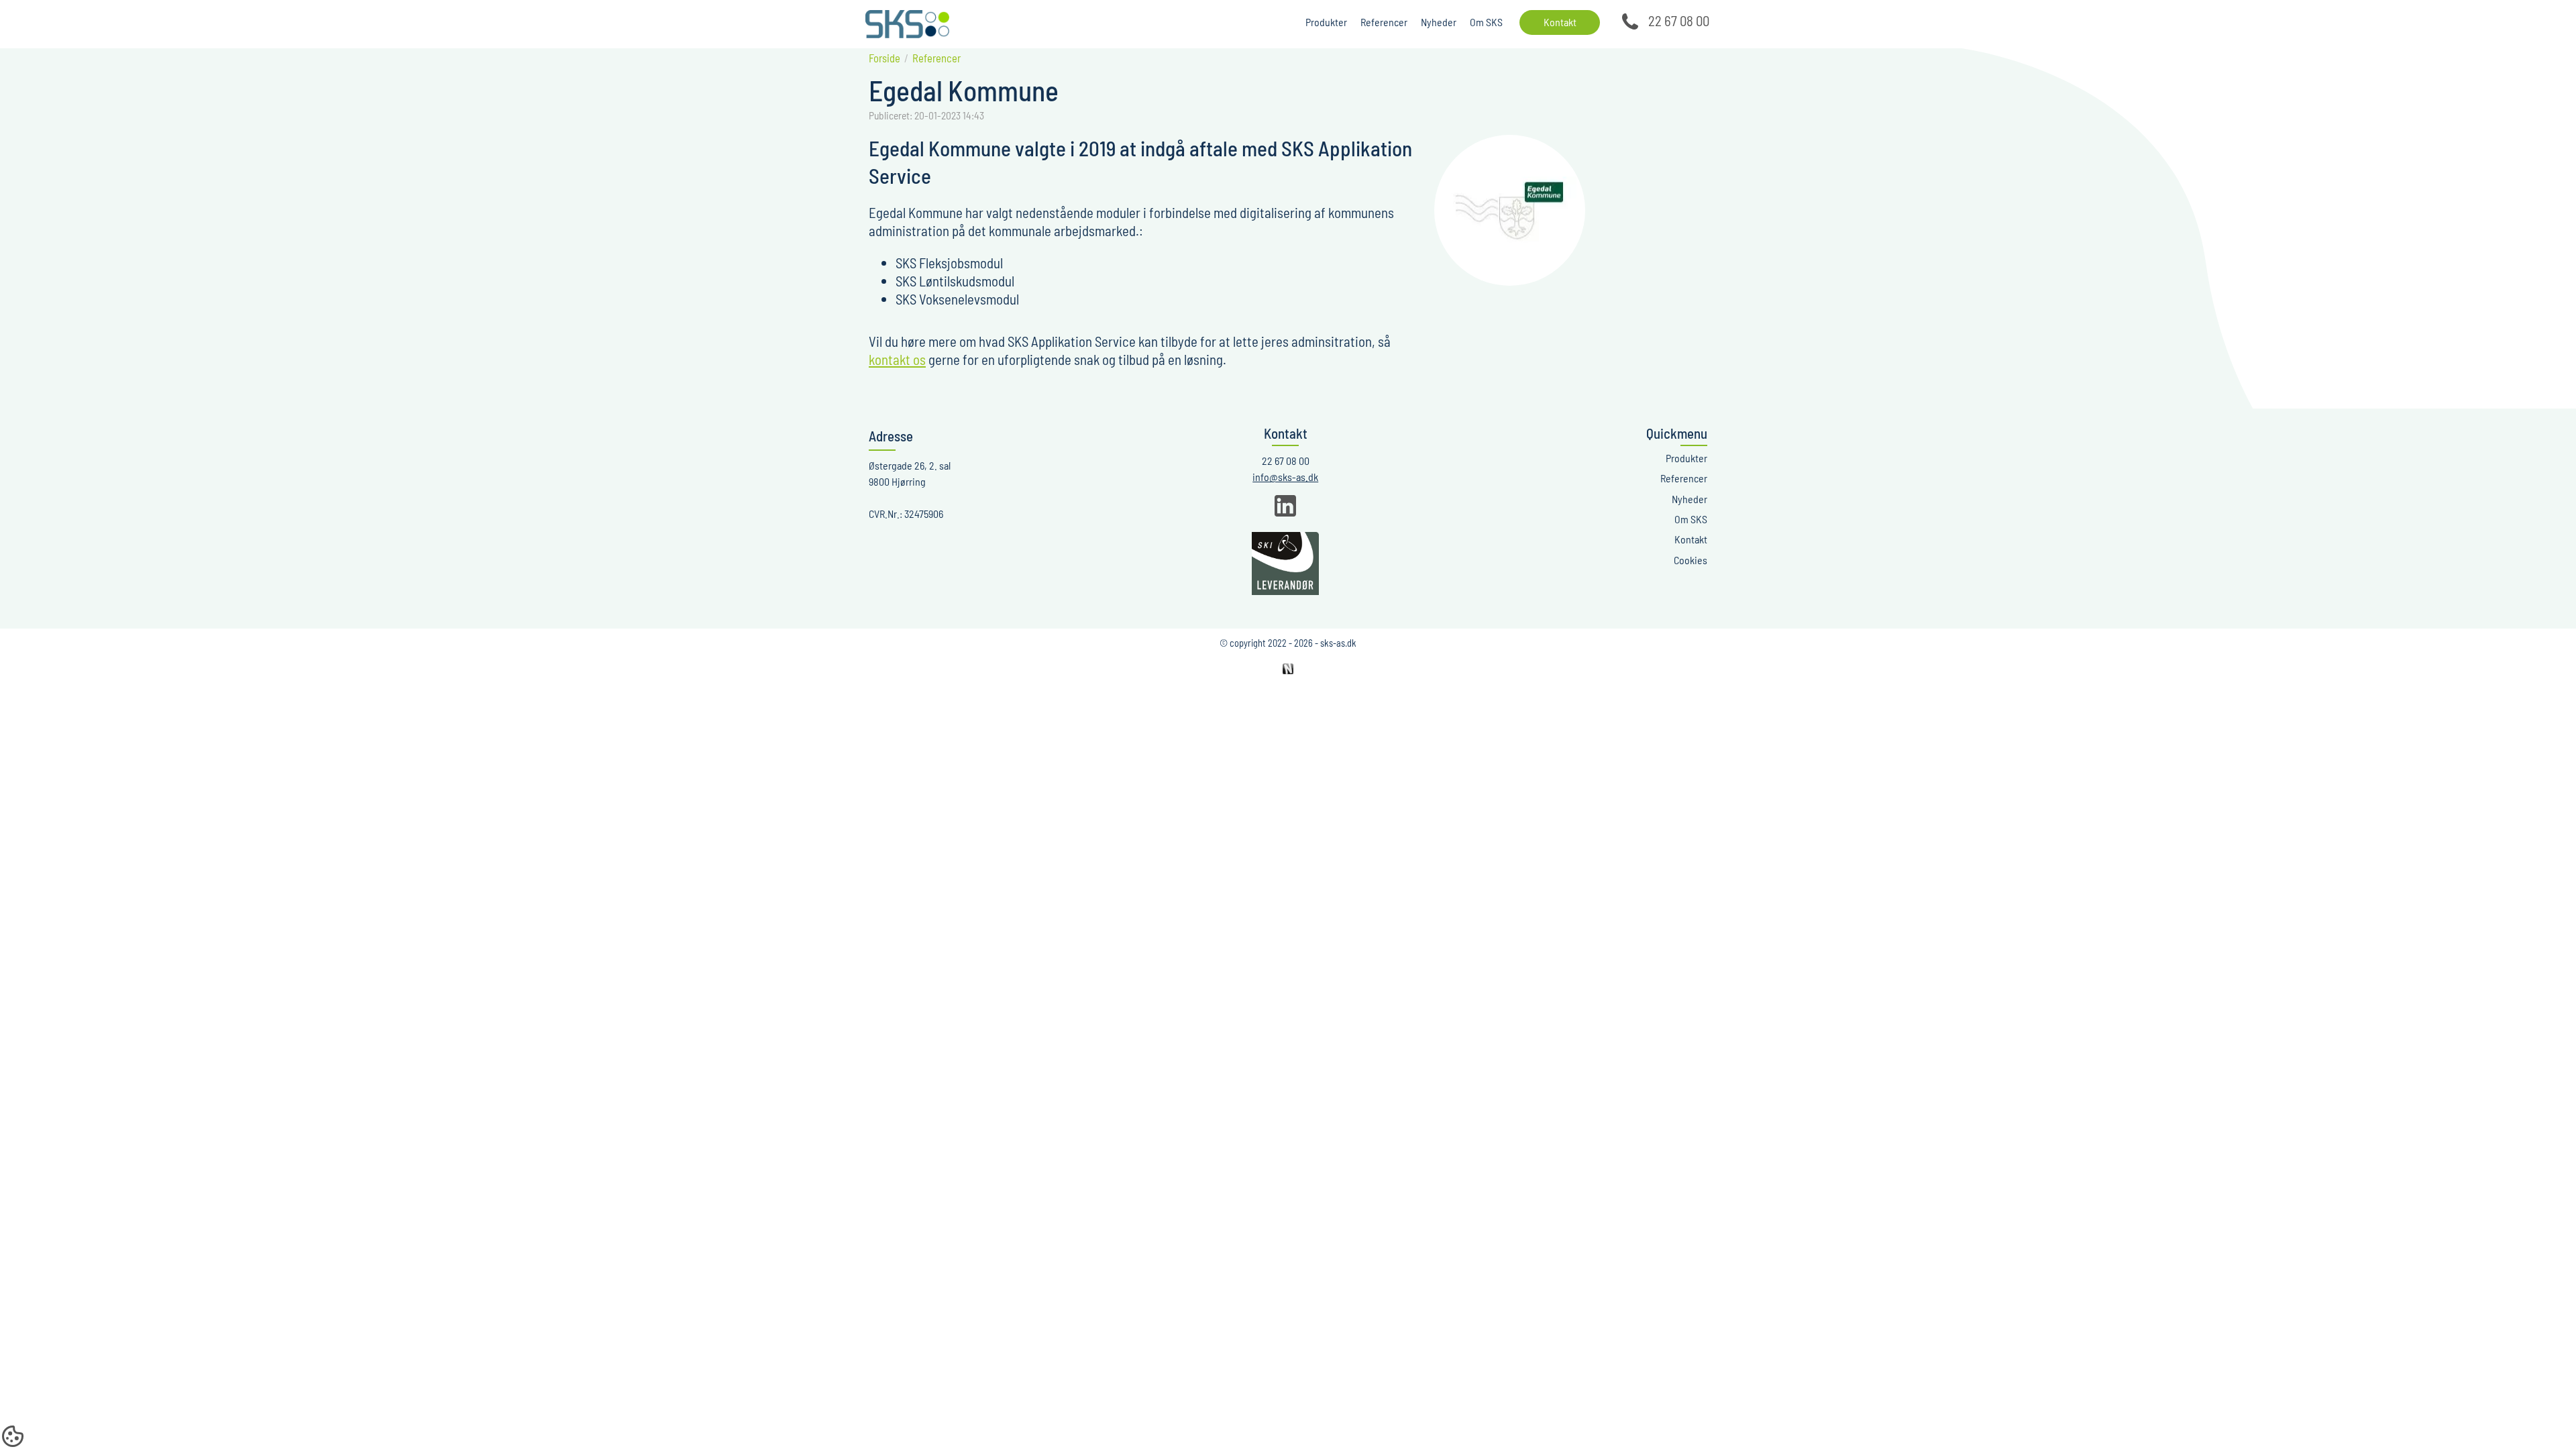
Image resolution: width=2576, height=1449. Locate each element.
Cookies (1690, 560)
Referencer (1384, 22)
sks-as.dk (1338, 643)
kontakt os (897, 359)
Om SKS (1486, 22)
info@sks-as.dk (1285, 477)
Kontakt (1560, 22)
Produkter (1326, 22)
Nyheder (1439, 22)
